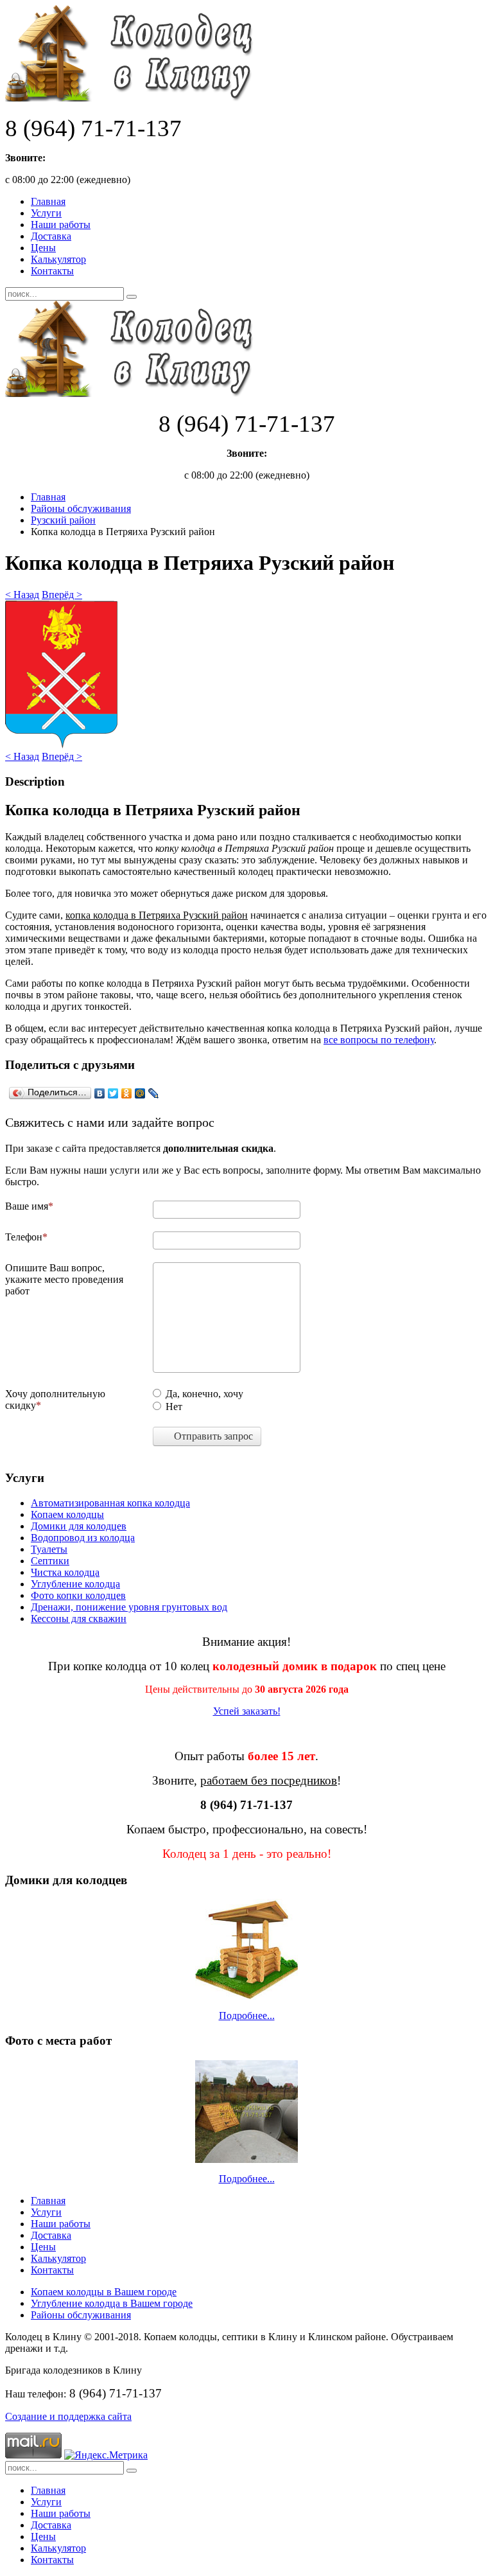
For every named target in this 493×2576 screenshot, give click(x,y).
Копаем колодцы (67, 1514)
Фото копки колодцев (78, 1595)
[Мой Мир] (140, 1093)
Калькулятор (58, 259)
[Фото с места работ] (246, 2112)
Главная (48, 201)
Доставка (51, 236)
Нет (174, 1407)
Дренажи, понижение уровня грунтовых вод (129, 1607)
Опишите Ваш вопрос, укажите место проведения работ (64, 1279)
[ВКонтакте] (100, 1093)
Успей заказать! (247, 1711)
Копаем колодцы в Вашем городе (104, 2292)
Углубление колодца (75, 1584)
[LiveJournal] (154, 1093)
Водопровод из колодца (83, 1538)
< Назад (22, 595)
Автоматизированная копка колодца (110, 1503)
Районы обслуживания (81, 508)
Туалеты (49, 1549)
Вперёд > (62, 595)
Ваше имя (27, 1206)
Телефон (24, 1237)
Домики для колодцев (79, 1526)
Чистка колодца (65, 1572)
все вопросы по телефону (379, 1040)
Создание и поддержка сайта (68, 2416)
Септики (50, 1561)
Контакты (52, 271)
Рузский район (63, 520)
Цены (43, 248)
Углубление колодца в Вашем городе (112, 2303)
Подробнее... (247, 2016)
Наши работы (61, 225)
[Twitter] (113, 1093)
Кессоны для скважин (79, 1619)
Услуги (46, 213)
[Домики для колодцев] (246, 1949)
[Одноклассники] (127, 1093)
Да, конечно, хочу (204, 1394)
